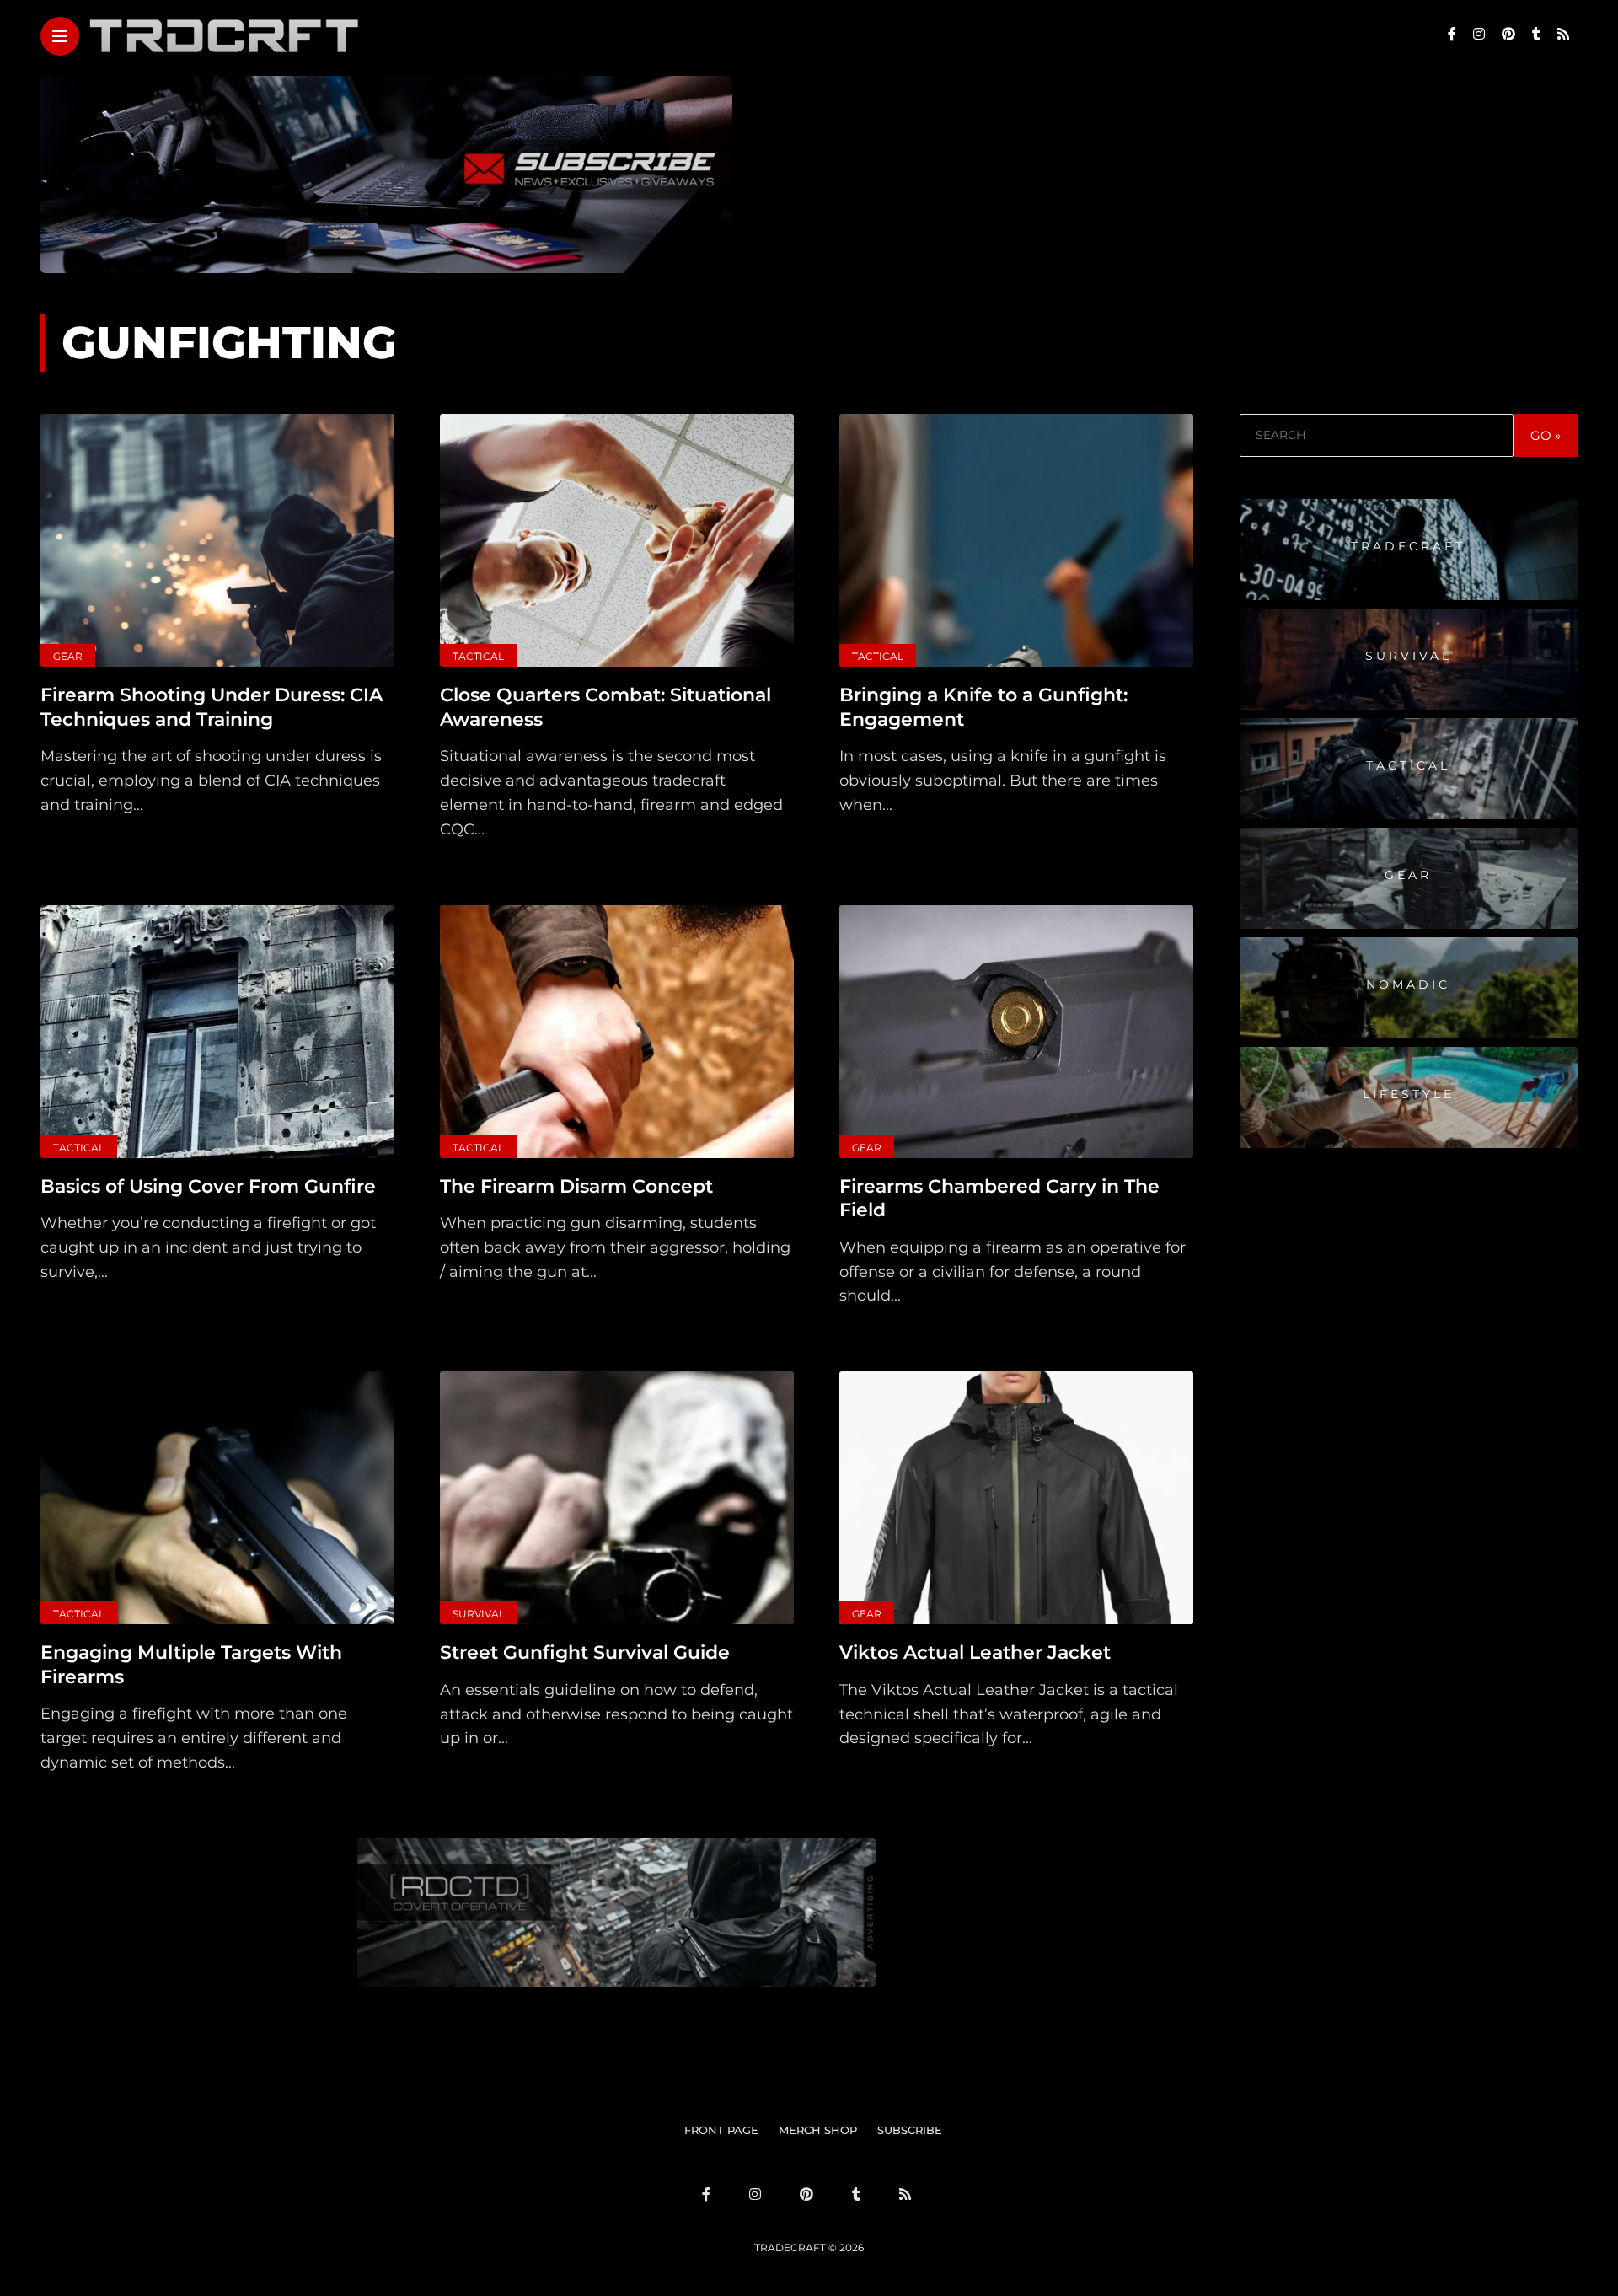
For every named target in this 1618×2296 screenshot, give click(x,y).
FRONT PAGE (721, 2130)
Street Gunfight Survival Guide (585, 1652)
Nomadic (1408, 984)
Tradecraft (1408, 546)
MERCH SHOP (818, 2130)
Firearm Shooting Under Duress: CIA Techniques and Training (212, 707)
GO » (1546, 435)
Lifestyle (1409, 1094)
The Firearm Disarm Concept (576, 1186)
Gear (68, 656)
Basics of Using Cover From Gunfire (208, 1186)
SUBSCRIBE (910, 2130)
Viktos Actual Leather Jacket (975, 1652)
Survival (479, 1614)
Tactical (478, 656)
